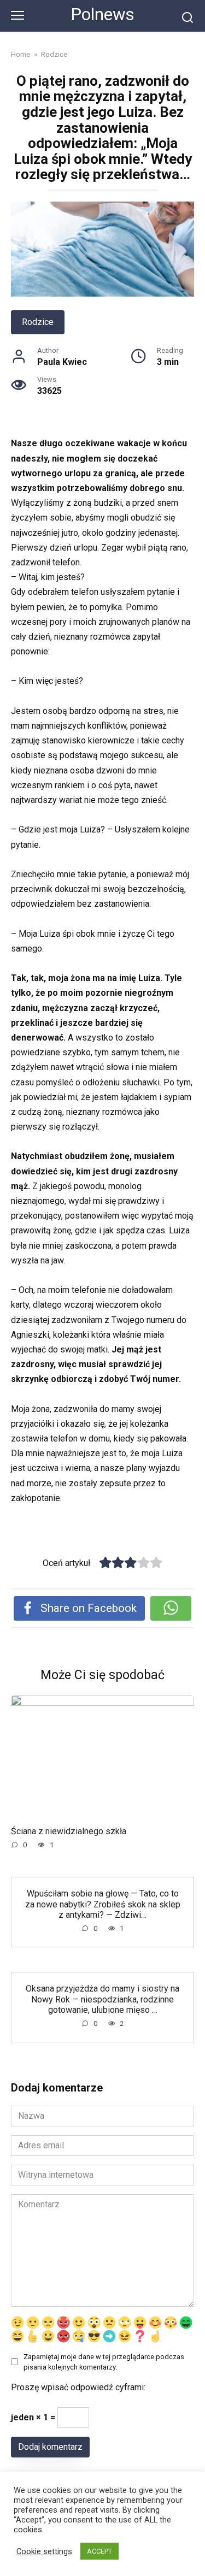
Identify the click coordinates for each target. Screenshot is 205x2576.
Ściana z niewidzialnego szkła (69, 1831)
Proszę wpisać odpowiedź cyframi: (78, 2387)
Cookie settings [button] (44, 2551)
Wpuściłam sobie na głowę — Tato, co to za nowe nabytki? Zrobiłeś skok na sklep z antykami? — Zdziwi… (103, 1904)
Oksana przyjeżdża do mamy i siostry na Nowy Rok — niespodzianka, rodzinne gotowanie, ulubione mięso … (102, 1999)
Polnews (102, 14)
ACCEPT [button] (99, 2551)
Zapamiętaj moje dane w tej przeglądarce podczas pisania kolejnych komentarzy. (104, 2362)
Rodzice (38, 322)
